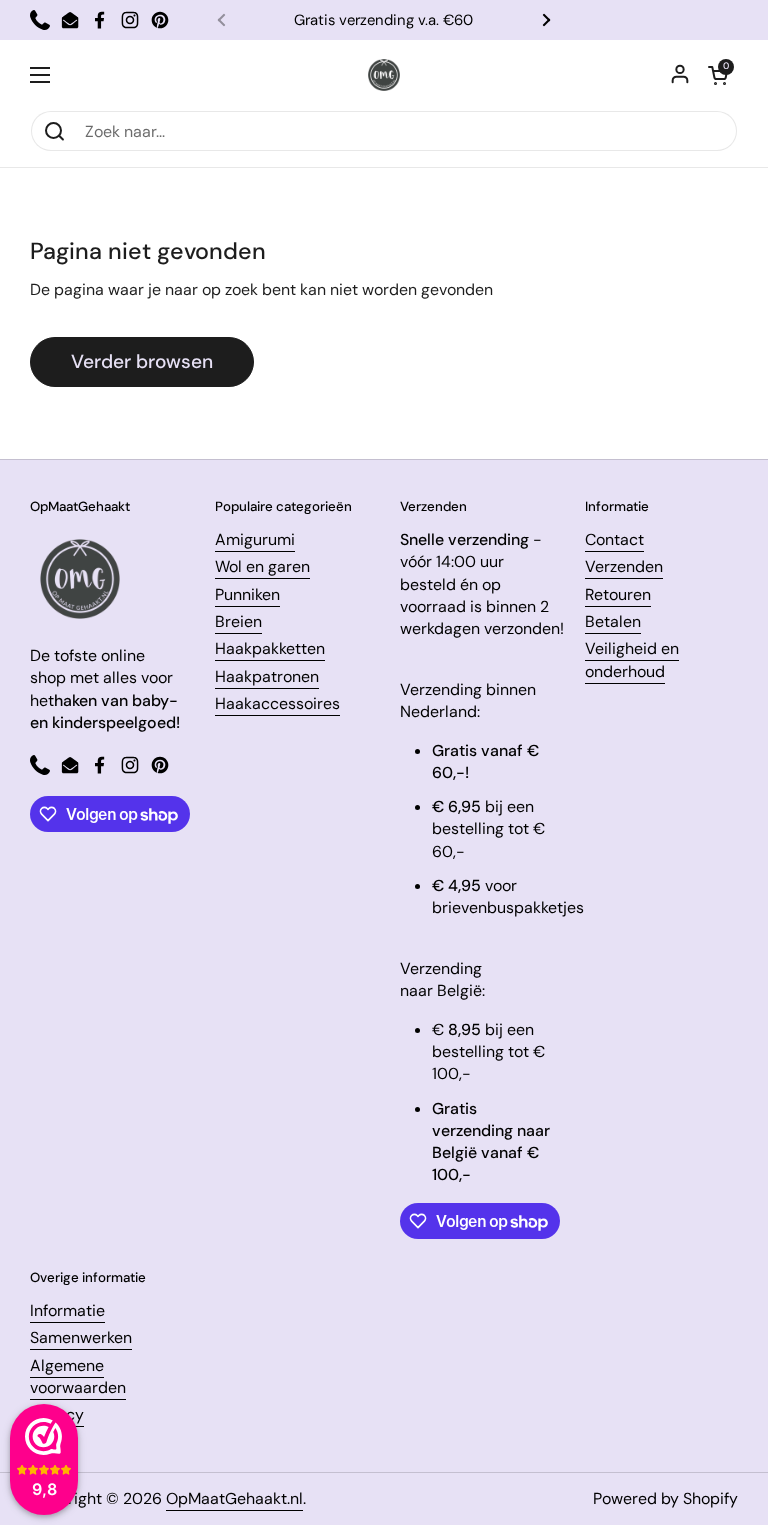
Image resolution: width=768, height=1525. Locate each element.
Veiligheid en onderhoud (632, 659)
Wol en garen (262, 566)
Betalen (613, 621)
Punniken (247, 594)
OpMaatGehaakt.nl (234, 1498)
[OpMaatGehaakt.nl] (384, 75)
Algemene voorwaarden (78, 1376)
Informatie (67, 1310)
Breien (238, 621)
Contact (614, 539)
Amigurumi (255, 539)
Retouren (618, 594)
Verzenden (624, 566)
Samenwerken (81, 1337)
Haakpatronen (267, 676)
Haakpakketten (270, 648)
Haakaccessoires (277, 703)
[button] (718, 75)
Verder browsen (142, 361)
